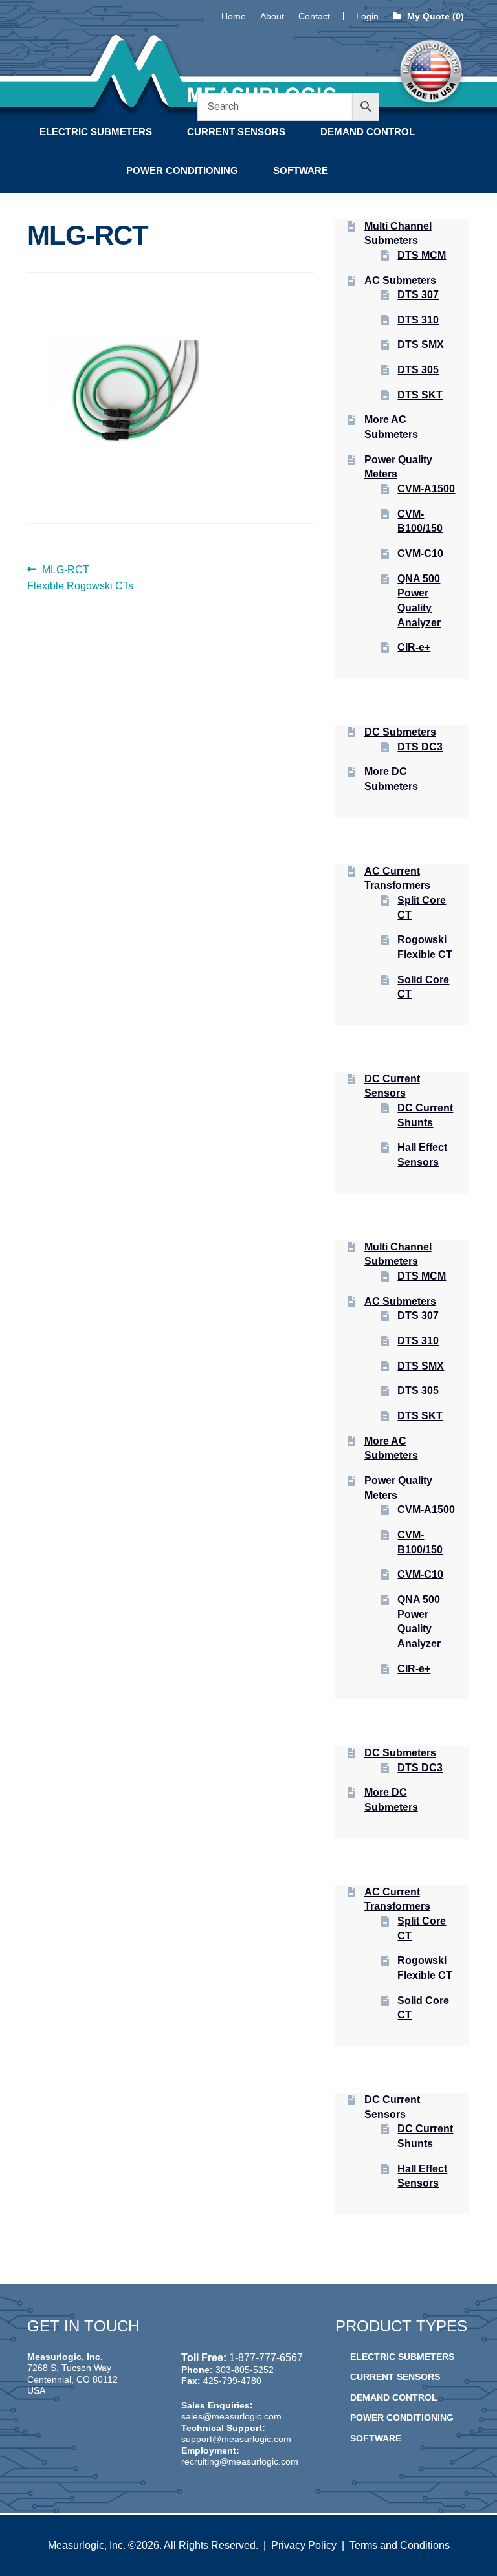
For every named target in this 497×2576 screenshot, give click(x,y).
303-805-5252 (245, 2370)
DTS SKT (420, 395)
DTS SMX (421, 344)
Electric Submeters (96, 132)
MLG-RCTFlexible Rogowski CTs (80, 578)
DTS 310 (418, 320)
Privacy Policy (304, 2545)
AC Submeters (400, 280)
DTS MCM (422, 255)
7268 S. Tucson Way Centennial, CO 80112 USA (72, 2379)
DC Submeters (400, 732)
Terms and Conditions (400, 2545)
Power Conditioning (182, 170)
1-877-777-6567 (266, 2358)
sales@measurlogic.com (231, 2416)
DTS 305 (418, 370)
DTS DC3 (420, 747)
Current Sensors (236, 132)
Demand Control (368, 132)
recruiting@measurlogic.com (240, 2461)
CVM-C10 (420, 553)
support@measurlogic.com (236, 2439)
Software (301, 170)
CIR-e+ (414, 647)
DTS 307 (418, 295)
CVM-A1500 (426, 489)
